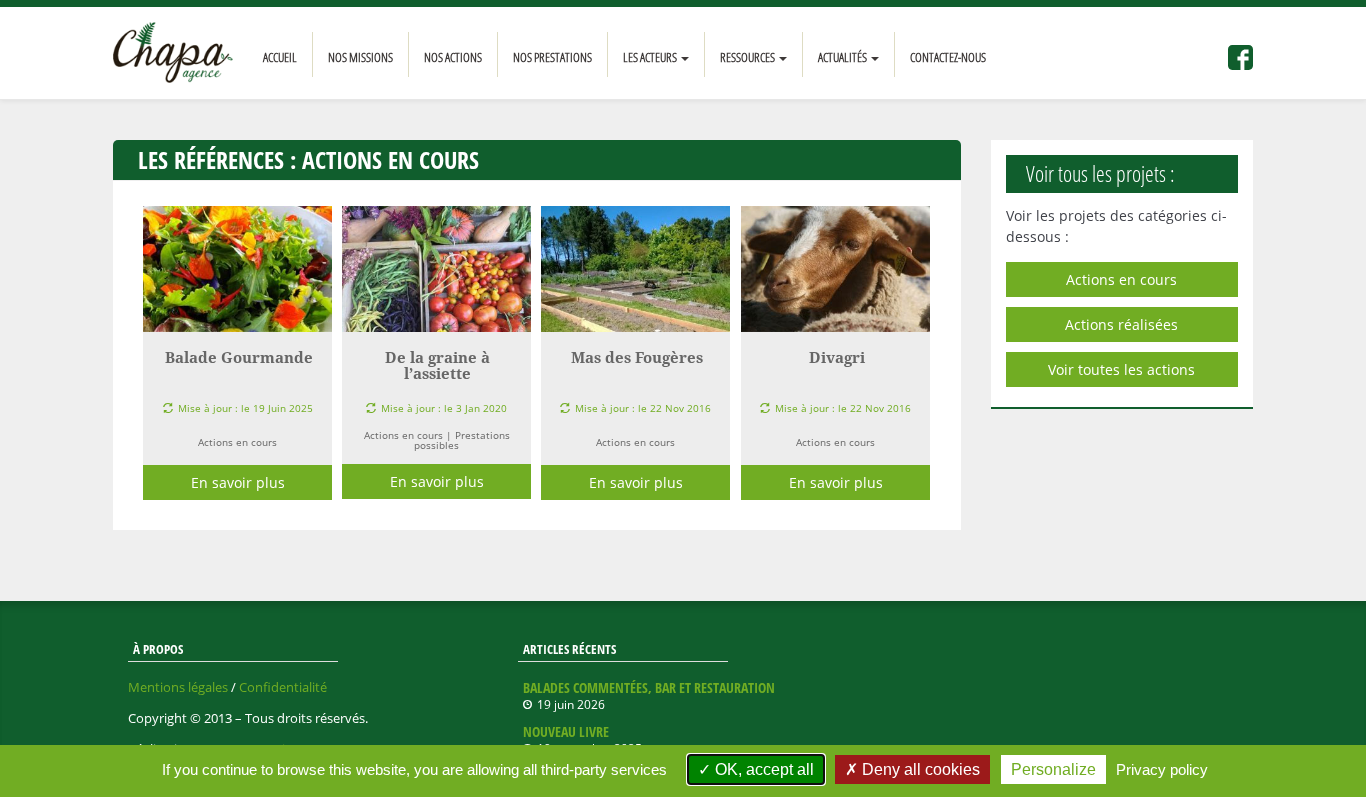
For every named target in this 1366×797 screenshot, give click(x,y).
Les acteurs (651, 57)
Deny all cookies (919, 769)
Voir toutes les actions (1121, 369)
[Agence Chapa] (173, 53)
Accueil (280, 57)
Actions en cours (1121, 279)
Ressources (748, 57)
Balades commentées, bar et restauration (649, 687)
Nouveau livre (566, 731)
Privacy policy (1162, 769)
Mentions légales (178, 687)
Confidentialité (283, 687)
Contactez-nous (948, 57)
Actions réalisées (1121, 324)
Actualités (843, 57)
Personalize (1053, 769)
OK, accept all (762, 769)
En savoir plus (238, 482)
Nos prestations (552, 57)
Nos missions (360, 57)
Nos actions (453, 57)
